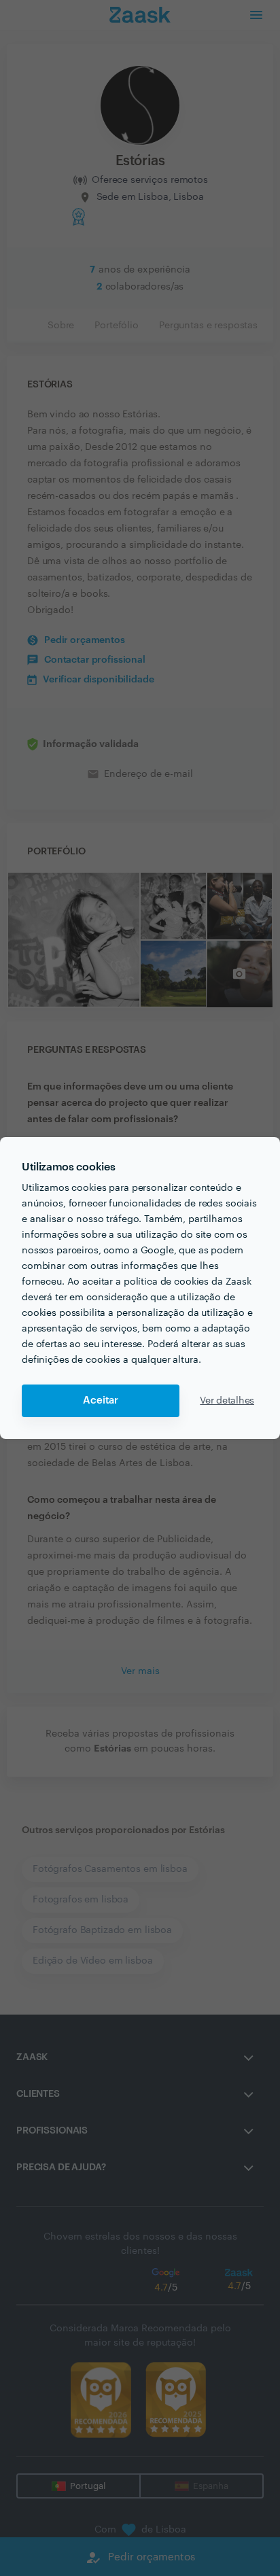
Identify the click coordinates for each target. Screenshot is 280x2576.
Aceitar (101, 1400)
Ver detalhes (227, 1401)
